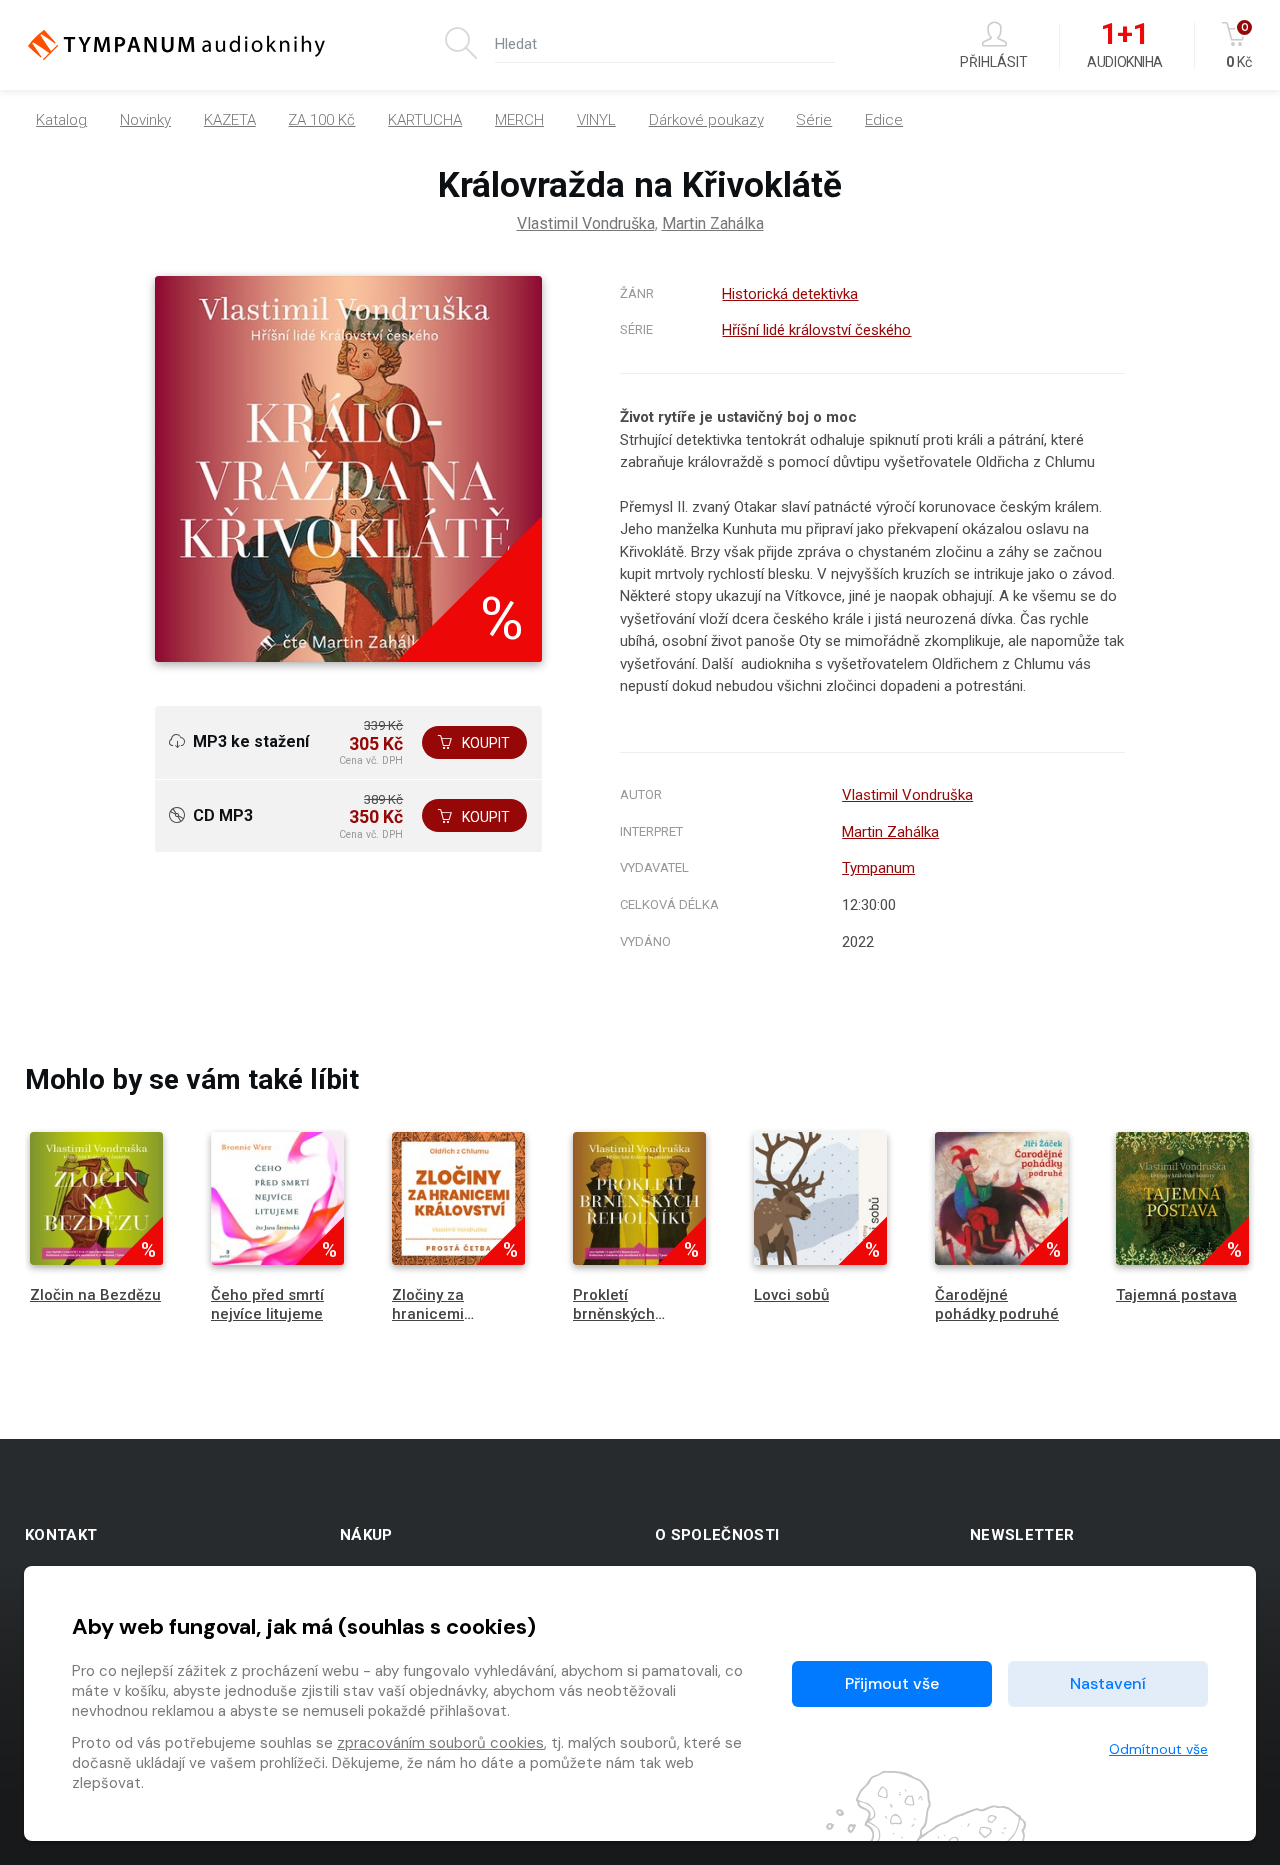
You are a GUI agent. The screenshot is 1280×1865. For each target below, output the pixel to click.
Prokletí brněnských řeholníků (614, 1314)
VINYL (596, 120)
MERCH (519, 120)
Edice (884, 120)
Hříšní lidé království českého (816, 330)
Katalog (61, 120)
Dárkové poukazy (706, 120)
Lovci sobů (791, 1295)
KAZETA (230, 120)
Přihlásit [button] (994, 61)
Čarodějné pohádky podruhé (997, 1304)
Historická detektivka (790, 294)
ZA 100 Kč (321, 120)
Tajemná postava (1176, 1295)
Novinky (145, 120)
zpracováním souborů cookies (440, 1743)
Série (814, 120)
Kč (1239, 45)
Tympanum (878, 868)
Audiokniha (1124, 46)
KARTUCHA (425, 120)
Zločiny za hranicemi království (428, 1314)
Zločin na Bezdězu (95, 1295)
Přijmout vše (892, 1683)
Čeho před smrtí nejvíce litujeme (267, 1304)
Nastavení (1108, 1683)
